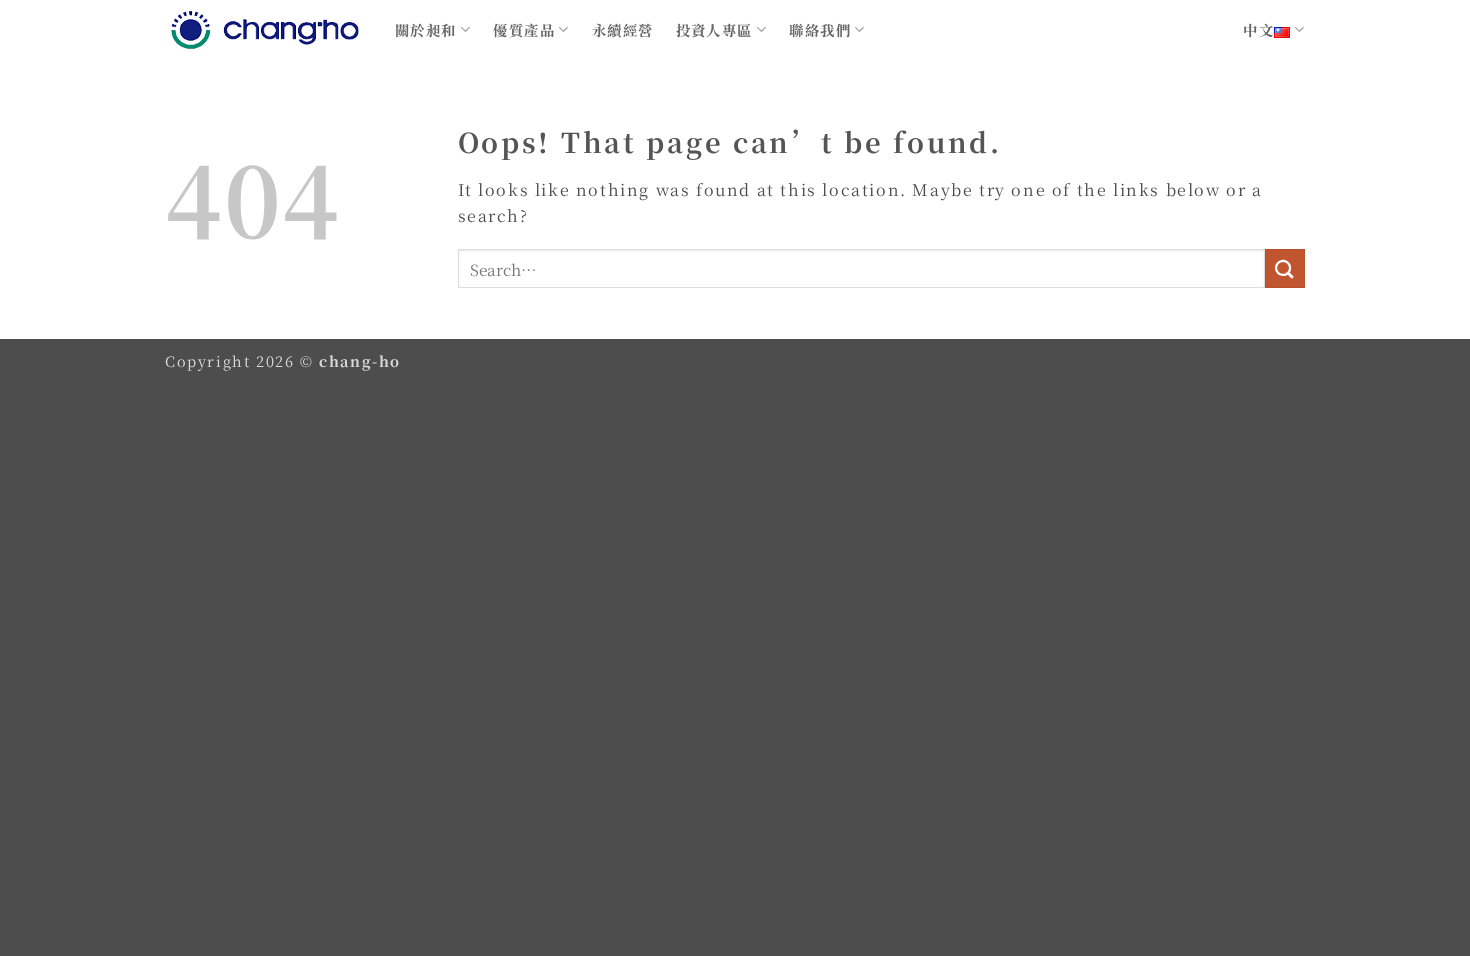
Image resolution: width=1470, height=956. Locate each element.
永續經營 (623, 29)
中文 (1258, 29)
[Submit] (1285, 268)
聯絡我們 (820, 29)
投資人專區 (714, 29)
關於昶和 (426, 29)
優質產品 (524, 29)
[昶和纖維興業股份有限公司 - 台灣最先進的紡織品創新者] (265, 30)
